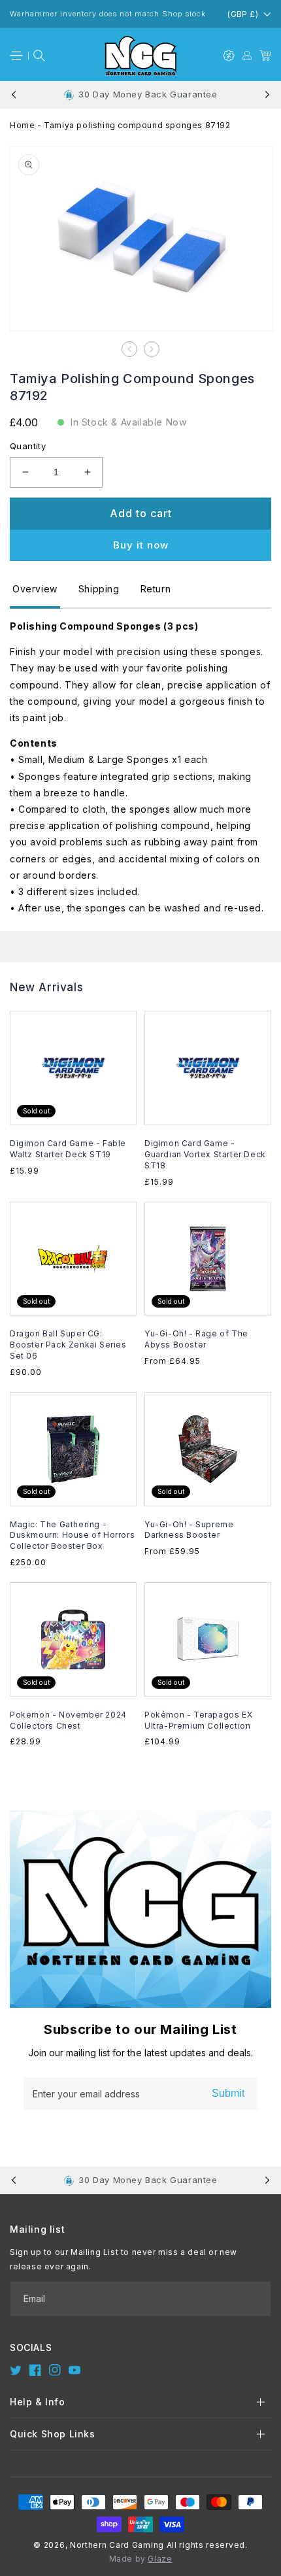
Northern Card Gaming (117, 2545)
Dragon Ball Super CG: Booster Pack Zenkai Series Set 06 (68, 1345)
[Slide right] (152, 349)
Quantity (28, 446)
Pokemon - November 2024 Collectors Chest (68, 1720)
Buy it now (141, 545)
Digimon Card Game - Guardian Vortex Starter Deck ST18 (205, 1154)
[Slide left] (129, 349)
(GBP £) (243, 14)
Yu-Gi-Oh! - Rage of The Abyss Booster (196, 1339)
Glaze (160, 2559)
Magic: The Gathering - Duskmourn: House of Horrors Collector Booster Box (72, 1535)
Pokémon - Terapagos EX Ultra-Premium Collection (198, 1720)
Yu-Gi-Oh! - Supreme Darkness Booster (189, 1530)
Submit (228, 2093)
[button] (16, 56)
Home (22, 125)
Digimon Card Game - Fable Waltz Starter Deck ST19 (68, 1149)
